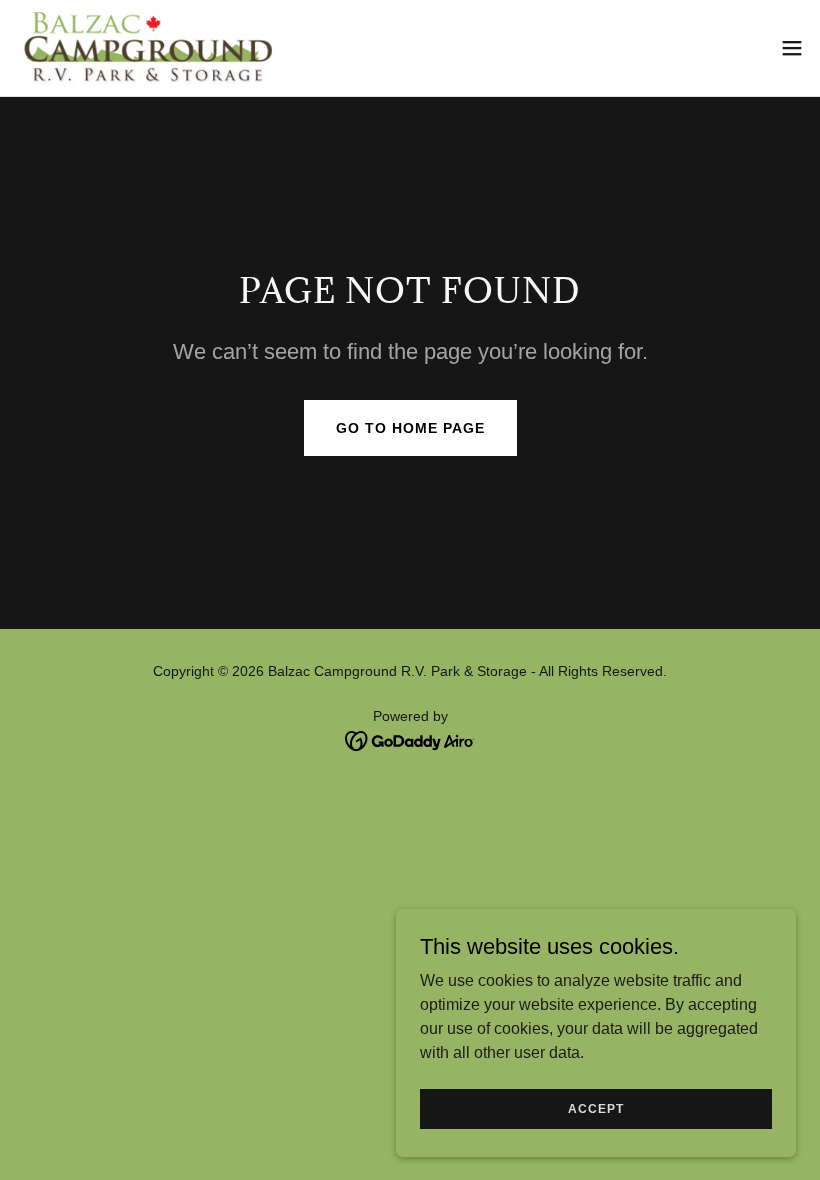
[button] (792, 48)
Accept (596, 1108)
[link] (149, 48)
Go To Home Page (410, 428)
